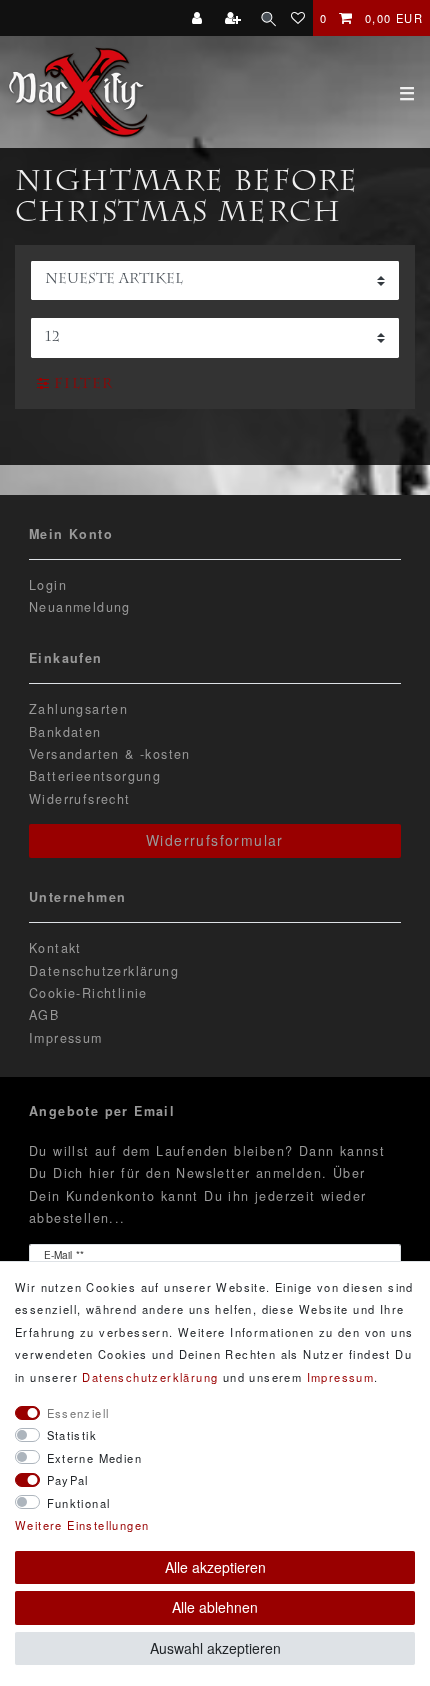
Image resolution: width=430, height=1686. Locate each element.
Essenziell (78, 1413)
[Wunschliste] (298, 18)
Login (48, 585)
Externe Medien (95, 1458)
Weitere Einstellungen (82, 1525)
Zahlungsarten (78, 709)
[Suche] (268, 18)
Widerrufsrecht (80, 799)
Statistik (72, 1435)
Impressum (66, 1038)
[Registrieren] (235, 18)
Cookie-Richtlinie (88, 993)
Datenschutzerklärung (104, 971)
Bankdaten (65, 732)
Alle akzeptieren (215, 1567)
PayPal (68, 1480)
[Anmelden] (199, 18)
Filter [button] (83, 385)
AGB (44, 1015)
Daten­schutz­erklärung (150, 1377)
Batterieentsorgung (95, 776)
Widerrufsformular (215, 840)
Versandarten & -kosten (110, 754)
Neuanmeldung (80, 607)
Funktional (79, 1503)
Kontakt (55, 948)
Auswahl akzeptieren (215, 1648)
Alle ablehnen (215, 1607)
